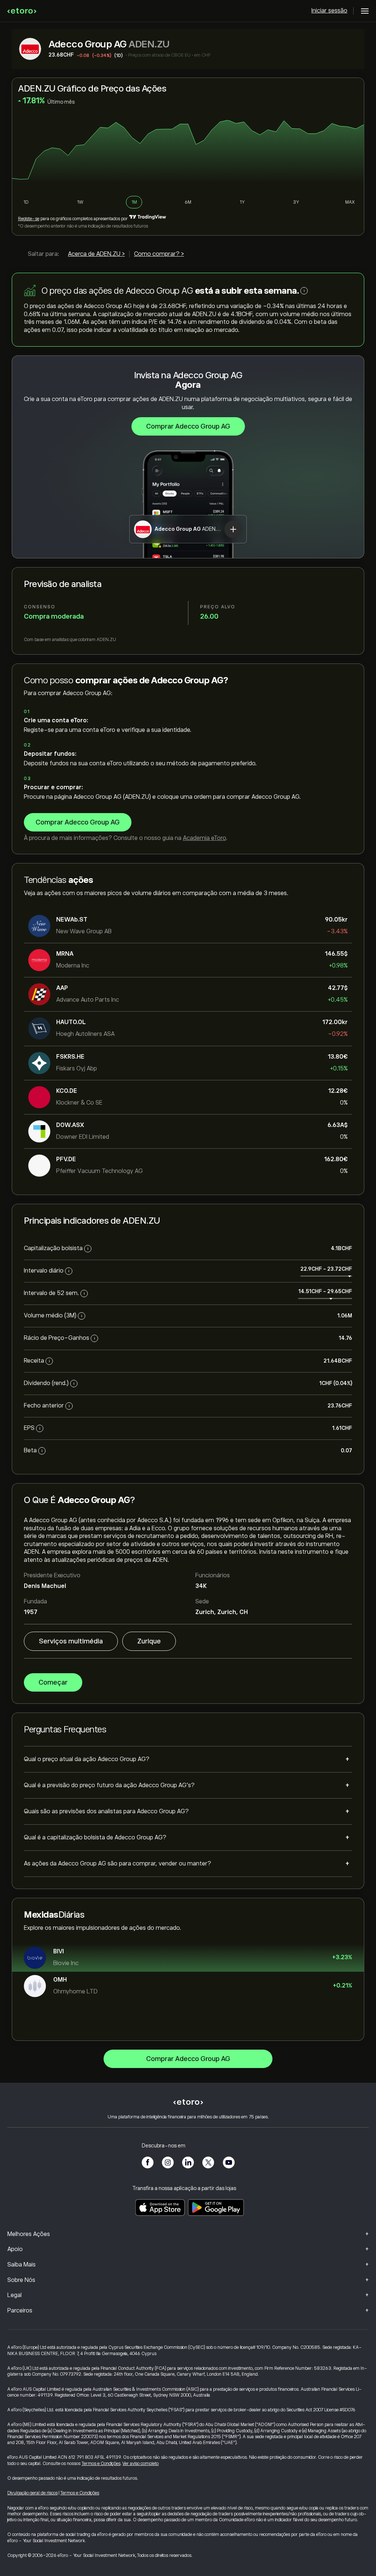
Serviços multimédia (71, 1641)
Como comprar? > (159, 254)
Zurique (149, 1641)
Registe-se (29, 219)
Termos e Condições (101, 2464)
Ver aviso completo (141, 2464)
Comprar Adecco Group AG (188, 426)
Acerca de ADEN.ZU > (96, 254)
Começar (53, 1682)
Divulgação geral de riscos (32, 2493)
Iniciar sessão (329, 11)
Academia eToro (204, 838)
